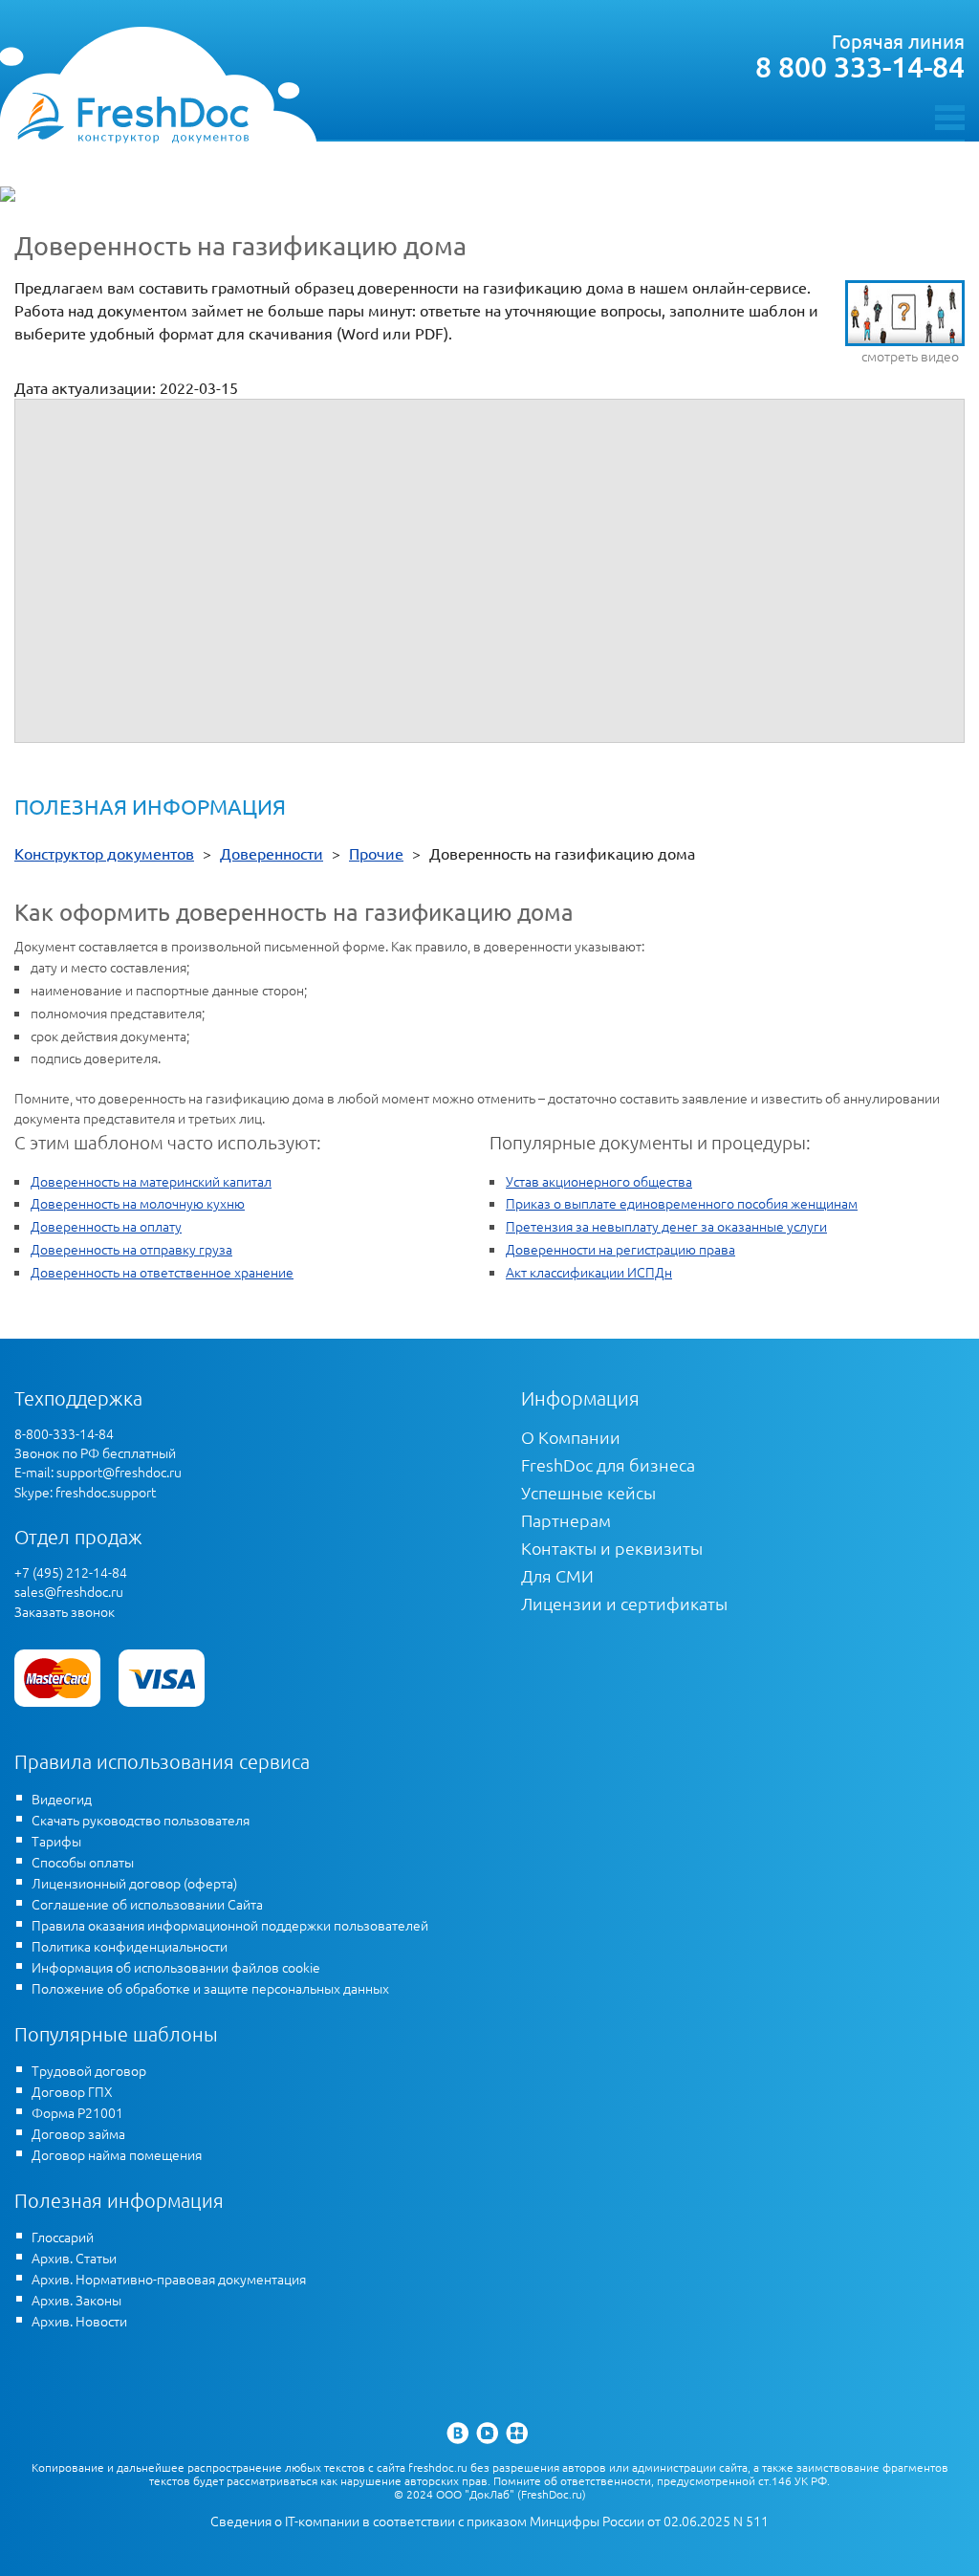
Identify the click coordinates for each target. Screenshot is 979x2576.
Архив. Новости (79, 2321)
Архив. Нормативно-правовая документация (169, 2279)
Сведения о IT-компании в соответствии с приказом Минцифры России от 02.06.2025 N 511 (489, 2521)
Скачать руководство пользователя (141, 1820)
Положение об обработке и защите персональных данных (210, 1988)
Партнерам (566, 1520)
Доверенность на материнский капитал (151, 1181)
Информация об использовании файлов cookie (176, 1967)
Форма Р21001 (77, 2112)
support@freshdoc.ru (119, 1472)
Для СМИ (557, 1575)
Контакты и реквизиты (612, 1548)
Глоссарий (63, 2237)
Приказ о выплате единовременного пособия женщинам (682, 1203)
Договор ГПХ (72, 2091)
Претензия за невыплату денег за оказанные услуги (666, 1226)
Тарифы (56, 1841)
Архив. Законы (76, 2300)
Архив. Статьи (74, 2258)
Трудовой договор (89, 2070)
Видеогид (62, 1799)
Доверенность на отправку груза (131, 1249)
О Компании (571, 1437)
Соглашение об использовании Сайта (147, 1904)
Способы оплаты (83, 1862)
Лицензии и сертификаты (624, 1603)
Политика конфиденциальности (130, 1946)
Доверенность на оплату (106, 1226)
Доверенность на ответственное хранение (162, 1272)
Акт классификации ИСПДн (589, 1272)
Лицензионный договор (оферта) (134, 1883)
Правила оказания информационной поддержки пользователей (230, 1925)
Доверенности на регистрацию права (620, 1249)
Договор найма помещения (117, 2154)
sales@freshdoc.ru (69, 1591)
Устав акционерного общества (599, 1181)
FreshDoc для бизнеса (608, 1464)
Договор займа (78, 2133)
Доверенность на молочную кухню (138, 1203)
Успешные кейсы (588, 1492)
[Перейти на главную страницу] (132, 117)
